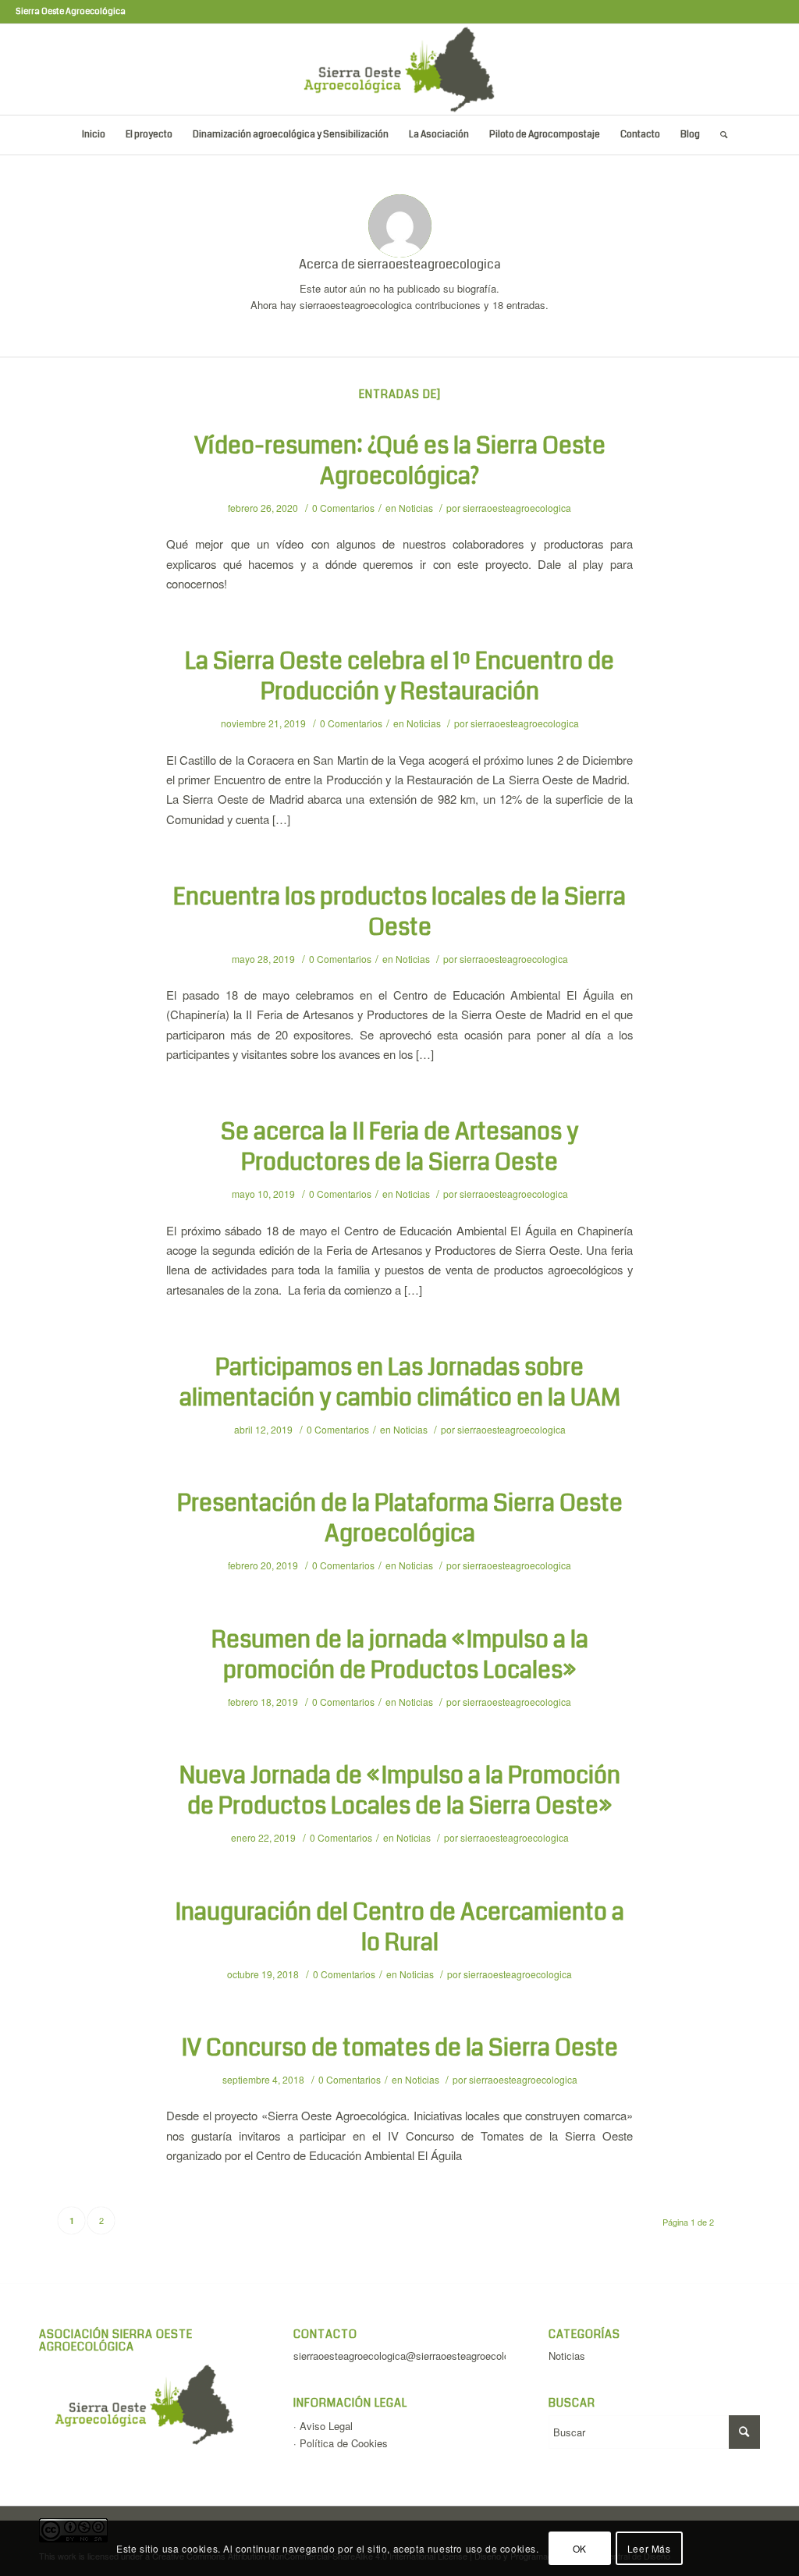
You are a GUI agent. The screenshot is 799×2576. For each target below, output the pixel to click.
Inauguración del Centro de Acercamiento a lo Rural (399, 1927)
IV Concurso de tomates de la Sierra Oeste (399, 2048)
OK (580, 2548)
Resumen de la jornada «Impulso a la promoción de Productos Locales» (400, 1655)
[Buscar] (719, 135)
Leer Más (649, 2548)
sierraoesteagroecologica (517, 508)
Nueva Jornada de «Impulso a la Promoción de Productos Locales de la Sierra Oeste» (400, 1791)
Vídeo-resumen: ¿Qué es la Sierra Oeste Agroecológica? (400, 461)
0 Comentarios (343, 508)
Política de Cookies (344, 2443)
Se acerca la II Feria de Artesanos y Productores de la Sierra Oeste (399, 1147)
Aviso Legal (326, 2426)
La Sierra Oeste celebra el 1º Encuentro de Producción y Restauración (399, 676)
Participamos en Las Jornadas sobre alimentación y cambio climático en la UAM (400, 1382)
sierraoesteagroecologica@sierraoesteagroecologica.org (419, 2356)
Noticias (416, 508)
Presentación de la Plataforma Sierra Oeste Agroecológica (400, 1518)
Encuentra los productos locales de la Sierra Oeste (399, 912)
